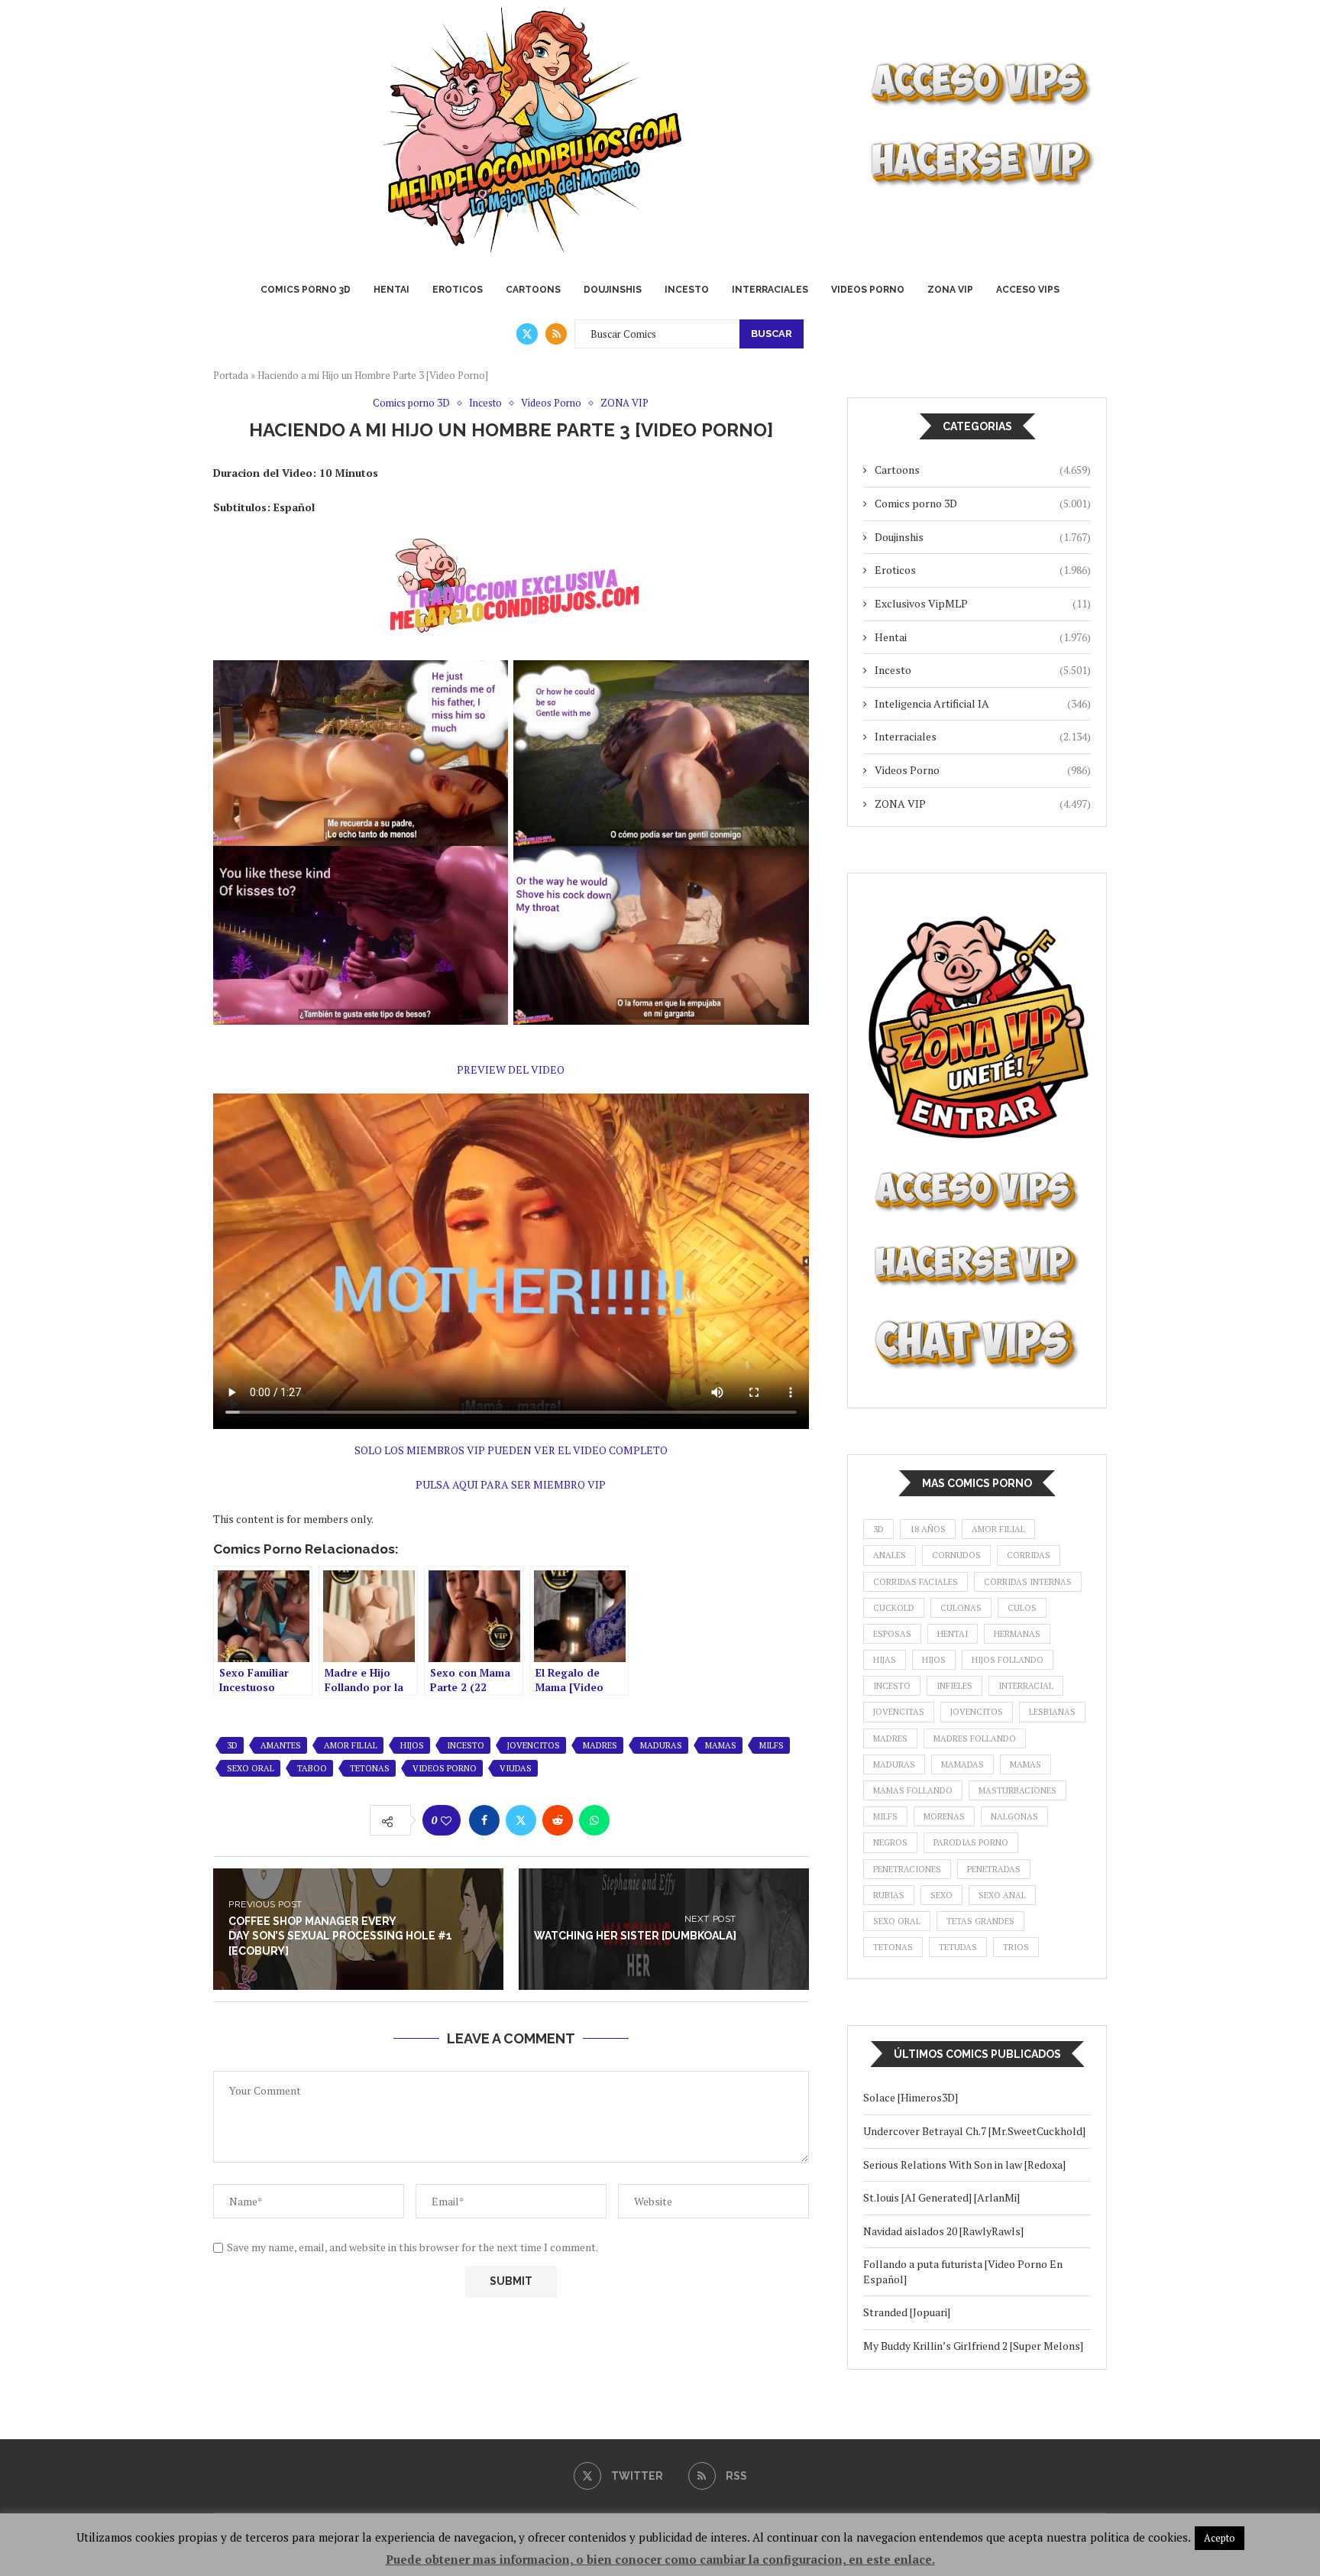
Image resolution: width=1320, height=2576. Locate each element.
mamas (721, 1745)
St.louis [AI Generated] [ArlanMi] (941, 2197)
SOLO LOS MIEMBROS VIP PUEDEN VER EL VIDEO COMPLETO (511, 1450)
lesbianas (1052, 1712)
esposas (892, 1634)
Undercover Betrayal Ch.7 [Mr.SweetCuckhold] (974, 2131)
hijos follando (1008, 1660)
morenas (944, 1816)
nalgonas (1014, 1816)
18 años (928, 1529)
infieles (954, 1686)
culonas (961, 1608)
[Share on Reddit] (558, 1820)
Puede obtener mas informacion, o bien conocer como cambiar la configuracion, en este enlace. (660, 2559)
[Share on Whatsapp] (594, 1820)
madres (600, 1745)
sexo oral (251, 1768)
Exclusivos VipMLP (983, 603)
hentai (953, 1634)
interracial (1026, 1686)
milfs (772, 1745)
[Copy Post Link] (631, 1820)
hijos (412, 1745)
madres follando (975, 1738)
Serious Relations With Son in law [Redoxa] (964, 2164)
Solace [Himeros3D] (911, 2097)
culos (1022, 1608)
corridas (1029, 1555)
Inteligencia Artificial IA (983, 703)
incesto (466, 1745)
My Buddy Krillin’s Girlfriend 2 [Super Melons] (973, 2346)
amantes (281, 1745)
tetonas (370, 1768)
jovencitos (534, 1745)
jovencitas (899, 1712)
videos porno (445, 1768)
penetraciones (907, 1869)
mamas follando (913, 1790)
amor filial (351, 1745)
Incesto (687, 290)
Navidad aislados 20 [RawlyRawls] (943, 2231)
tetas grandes (980, 1921)
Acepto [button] (1220, 2538)
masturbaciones (1017, 1790)
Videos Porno (868, 290)
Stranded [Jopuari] (907, 2312)
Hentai (391, 290)
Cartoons (533, 290)
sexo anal (1002, 1895)
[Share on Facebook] (484, 1820)
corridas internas (1028, 1582)
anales (890, 1555)
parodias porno (971, 1842)
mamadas (962, 1764)
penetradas (994, 1869)
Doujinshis (613, 290)
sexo (941, 1895)
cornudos (956, 1555)
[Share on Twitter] (521, 1820)
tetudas (958, 1947)
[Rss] (556, 334)
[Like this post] (446, 1821)
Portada (231, 375)
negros (890, 1842)
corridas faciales (916, 1582)
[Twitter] (527, 334)
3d (232, 1745)
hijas (885, 1660)
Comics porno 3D (306, 290)
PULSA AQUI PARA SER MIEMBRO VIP (511, 1484)
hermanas (1017, 1634)
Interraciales (770, 290)
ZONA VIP (950, 290)
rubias (889, 1895)
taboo (312, 1768)
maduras (661, 1745)
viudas (516, 1768)
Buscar (772, 334)
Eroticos (458, 290)
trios (1016, 1947)
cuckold (894, 1608)
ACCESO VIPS (1028, 290)
